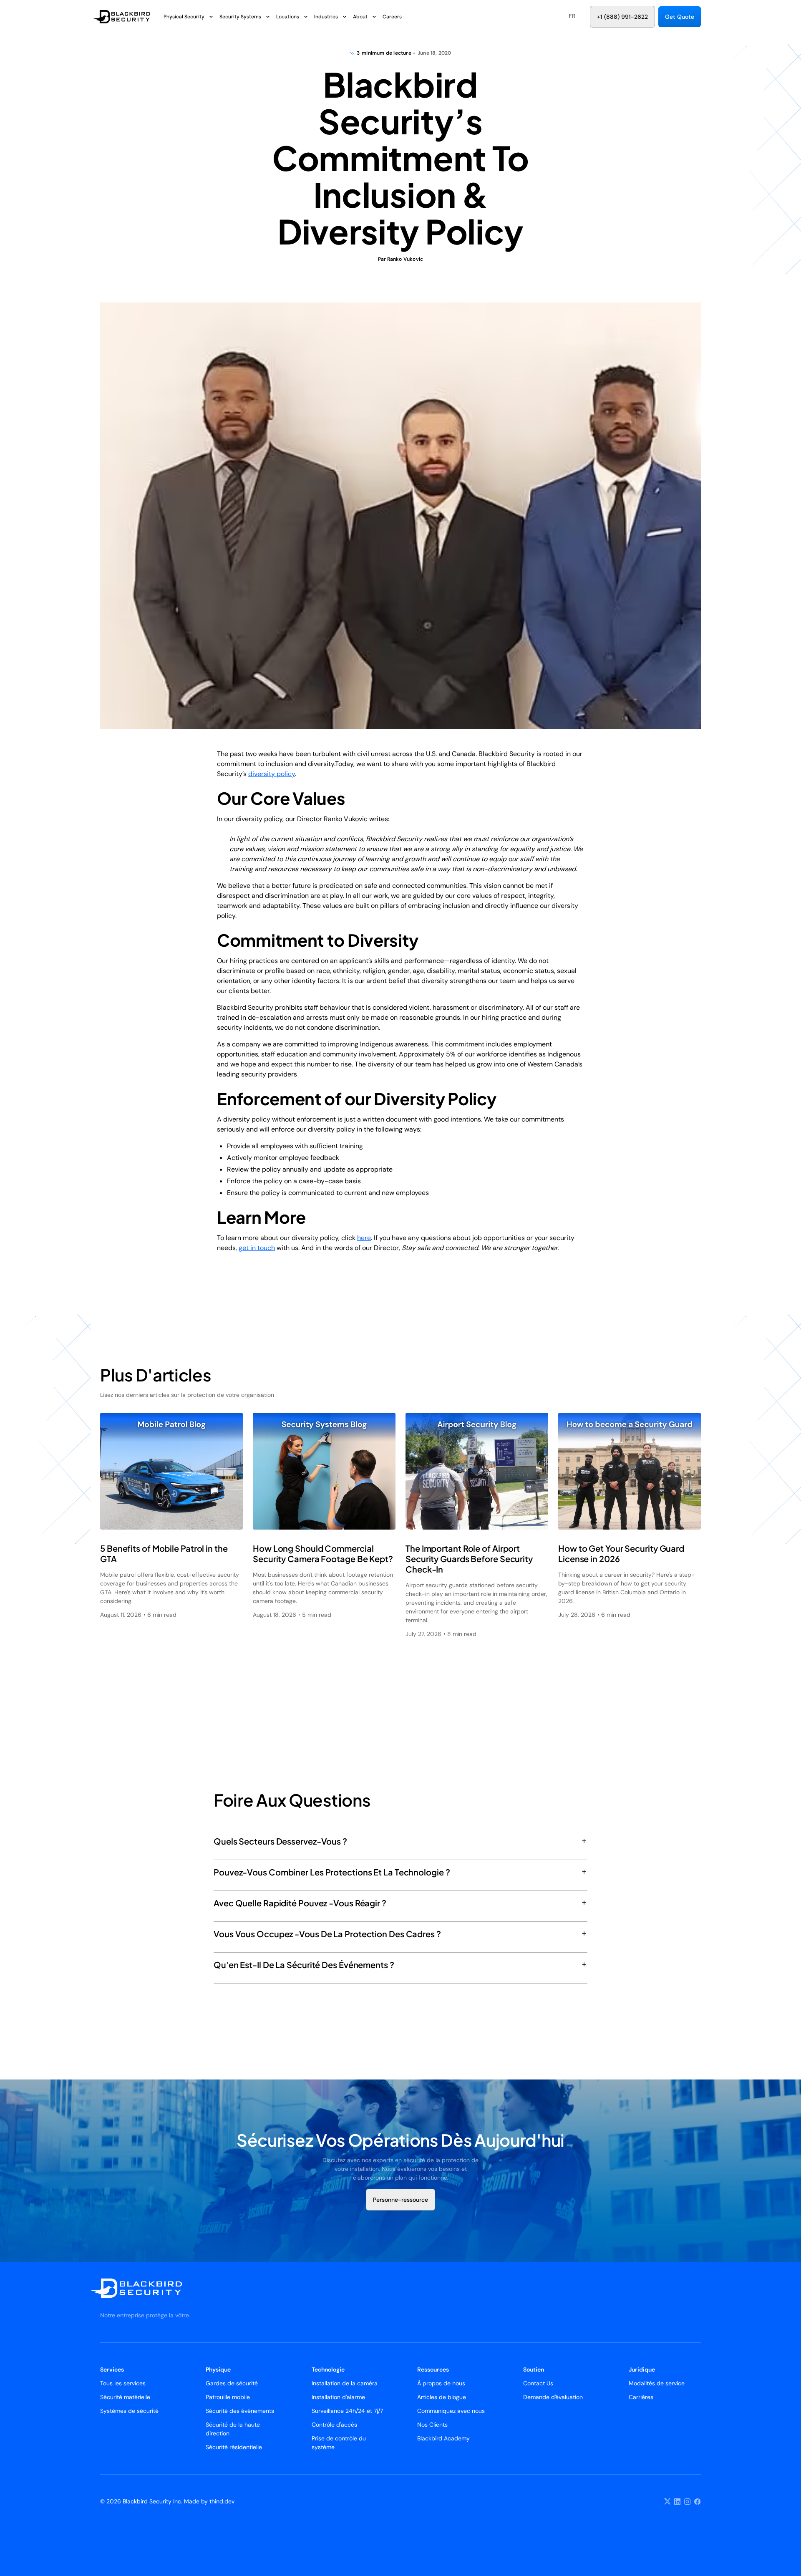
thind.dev (222, 2501)
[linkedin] (678, 2502)
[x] (667, 2502)
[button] (572, 16)
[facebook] (698, 2502)
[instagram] (688, 2502)
